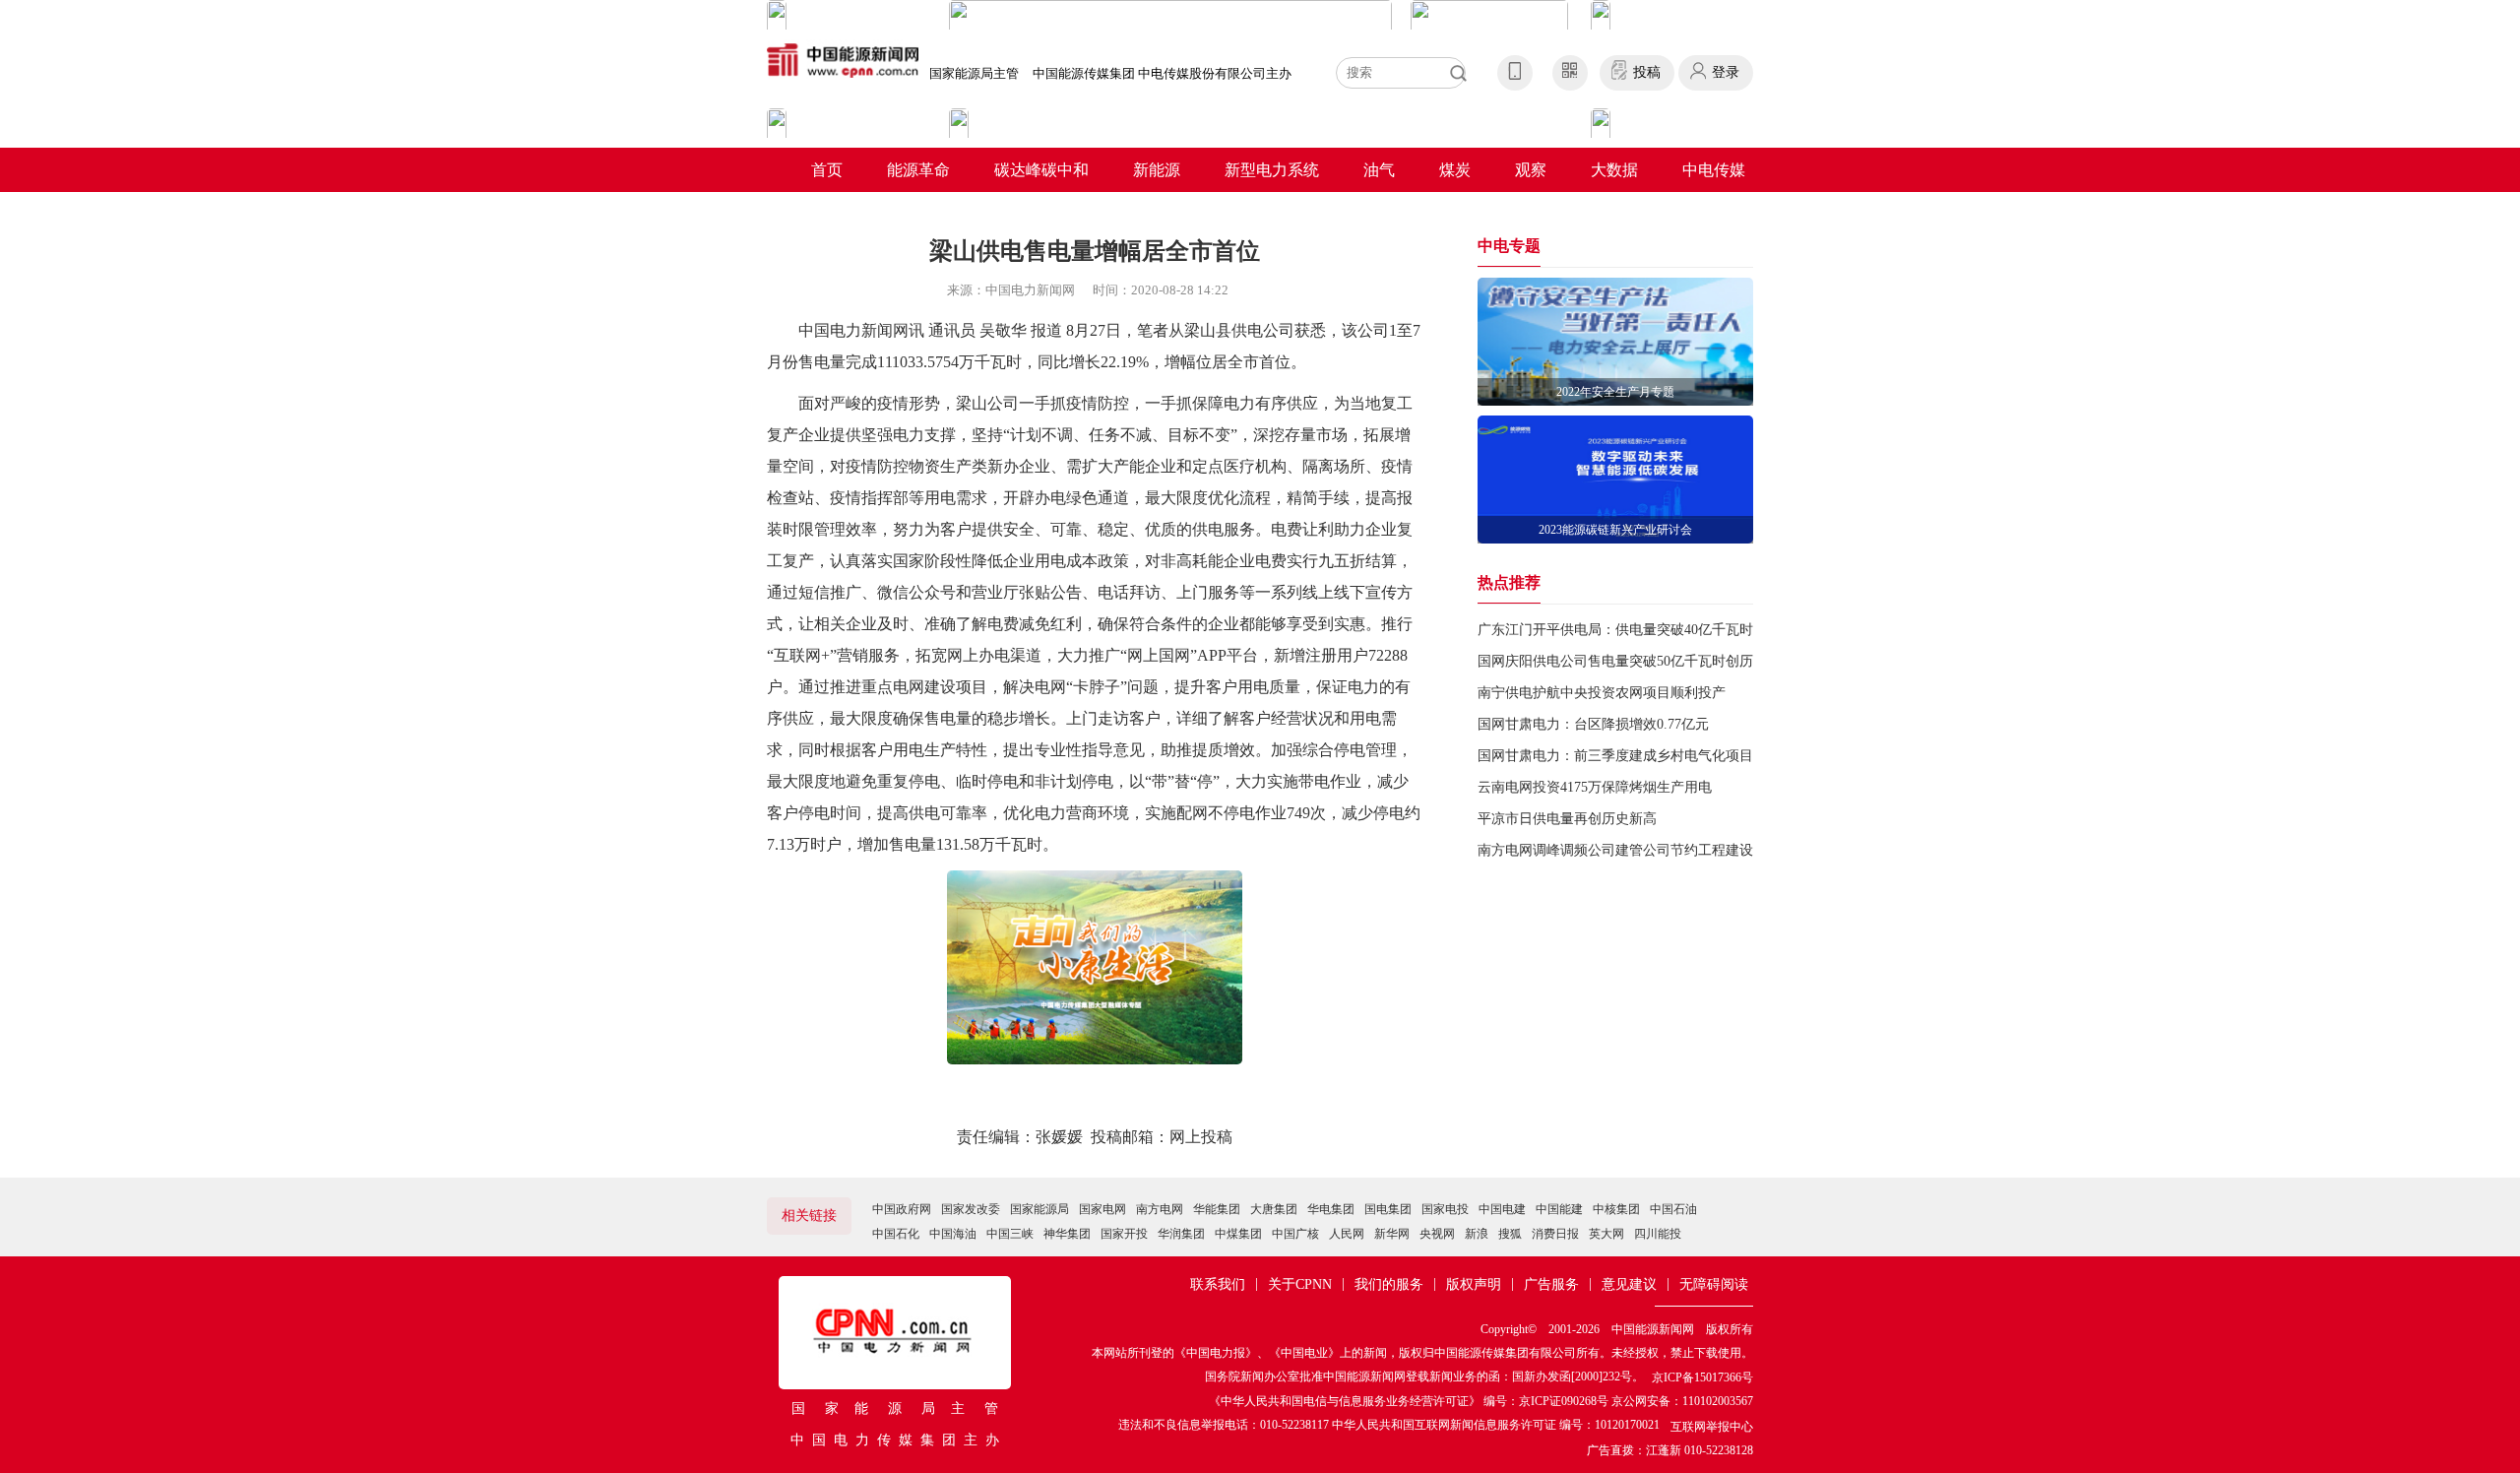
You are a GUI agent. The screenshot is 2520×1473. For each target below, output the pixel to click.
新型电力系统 (1272, 170)
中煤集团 (1238, 1234)
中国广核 (1295, 1234)
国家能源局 (1039, 1209)
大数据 (1614, 170)
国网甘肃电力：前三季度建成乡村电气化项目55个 (1629, 756)
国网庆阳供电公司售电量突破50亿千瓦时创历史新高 (1636, 661)
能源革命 (918, 170)
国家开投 (1124, 1234)
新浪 (1477, 1234)
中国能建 (1559, 1209)
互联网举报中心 (1712, 1427)
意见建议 (1629, 1284)
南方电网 (1160, 1209)
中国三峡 (1010, 1234)
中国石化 (896, 1234)
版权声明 (1474, 1284)
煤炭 (1455, 170)
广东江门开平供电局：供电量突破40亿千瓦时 (1615, 630)
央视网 (1437, 1234)
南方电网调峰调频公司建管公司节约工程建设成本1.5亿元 (1652, 850)
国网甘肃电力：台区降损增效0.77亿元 (1593, 724)
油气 (1379, 170)
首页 (827, 170)
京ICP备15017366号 (1702, 1377)
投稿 (1647, 72)
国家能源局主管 (974, 73)
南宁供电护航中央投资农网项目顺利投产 (1602, 693)
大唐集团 (1274, 1209)
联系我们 (1218, 1284)
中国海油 (953, 1234)
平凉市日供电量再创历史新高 (1567, 819)
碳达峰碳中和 (1041, 170)
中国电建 (1502, 1209)
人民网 (1347, 1234)
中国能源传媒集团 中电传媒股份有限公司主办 (1162, 73)
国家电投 (1445, 1209)
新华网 (1392, 1234)
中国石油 (1673, 1209)
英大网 (1606, 1234)
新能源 (1157, 170)
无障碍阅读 (1714, 1284)
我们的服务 (1389, 1284)
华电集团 (1331, 1209)
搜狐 (1510, 1234)
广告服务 (1551, 1284)
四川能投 (1658, 1234)
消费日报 (1555, 1234)
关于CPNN (1300, 1284)
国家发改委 (971, 1209)
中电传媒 (1714, 170)
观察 (1531, 170)
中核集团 (1616, 1209)
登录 (1726, 72)
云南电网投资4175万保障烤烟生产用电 (1595, 787)
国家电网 (1102, 1209)
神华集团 (1067, 1234)
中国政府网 (902, 1209)
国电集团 (1388, 1209)
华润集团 (1181, 1234)
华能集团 (1217, 1209)
